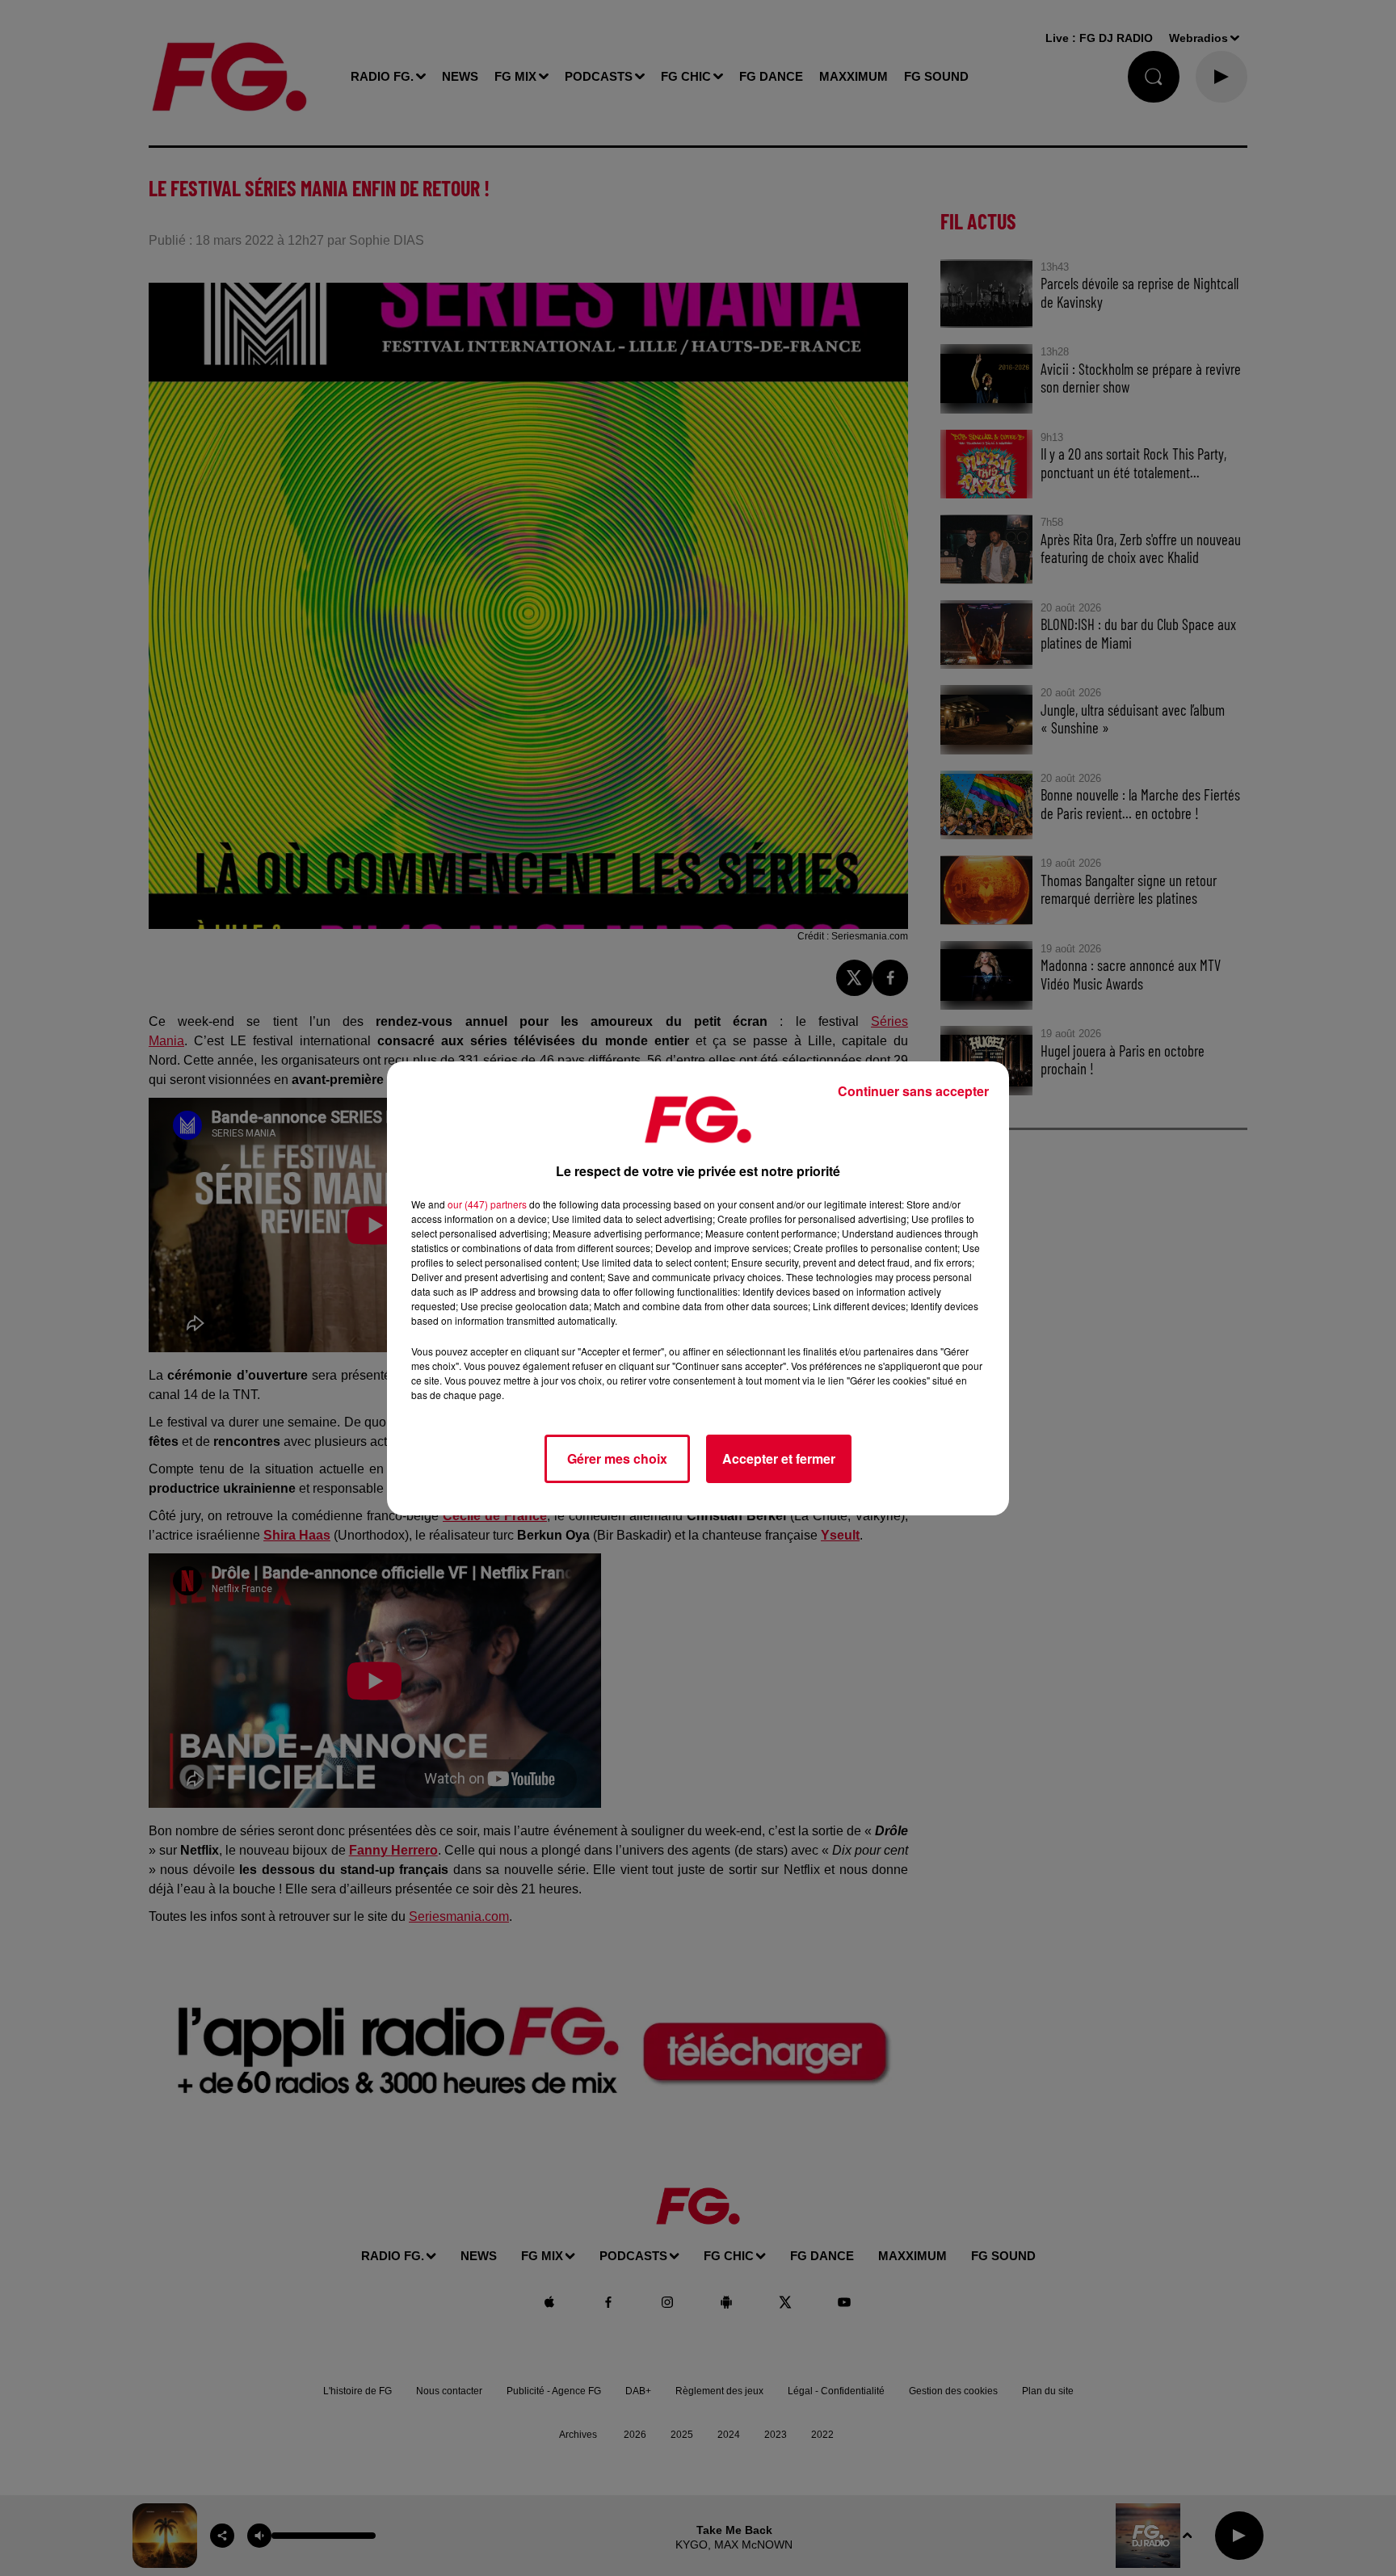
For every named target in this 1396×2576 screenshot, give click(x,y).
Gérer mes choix (617, 1458)
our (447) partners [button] (487, 1204)
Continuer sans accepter (913, 1091)
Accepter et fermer (779, 1458)
